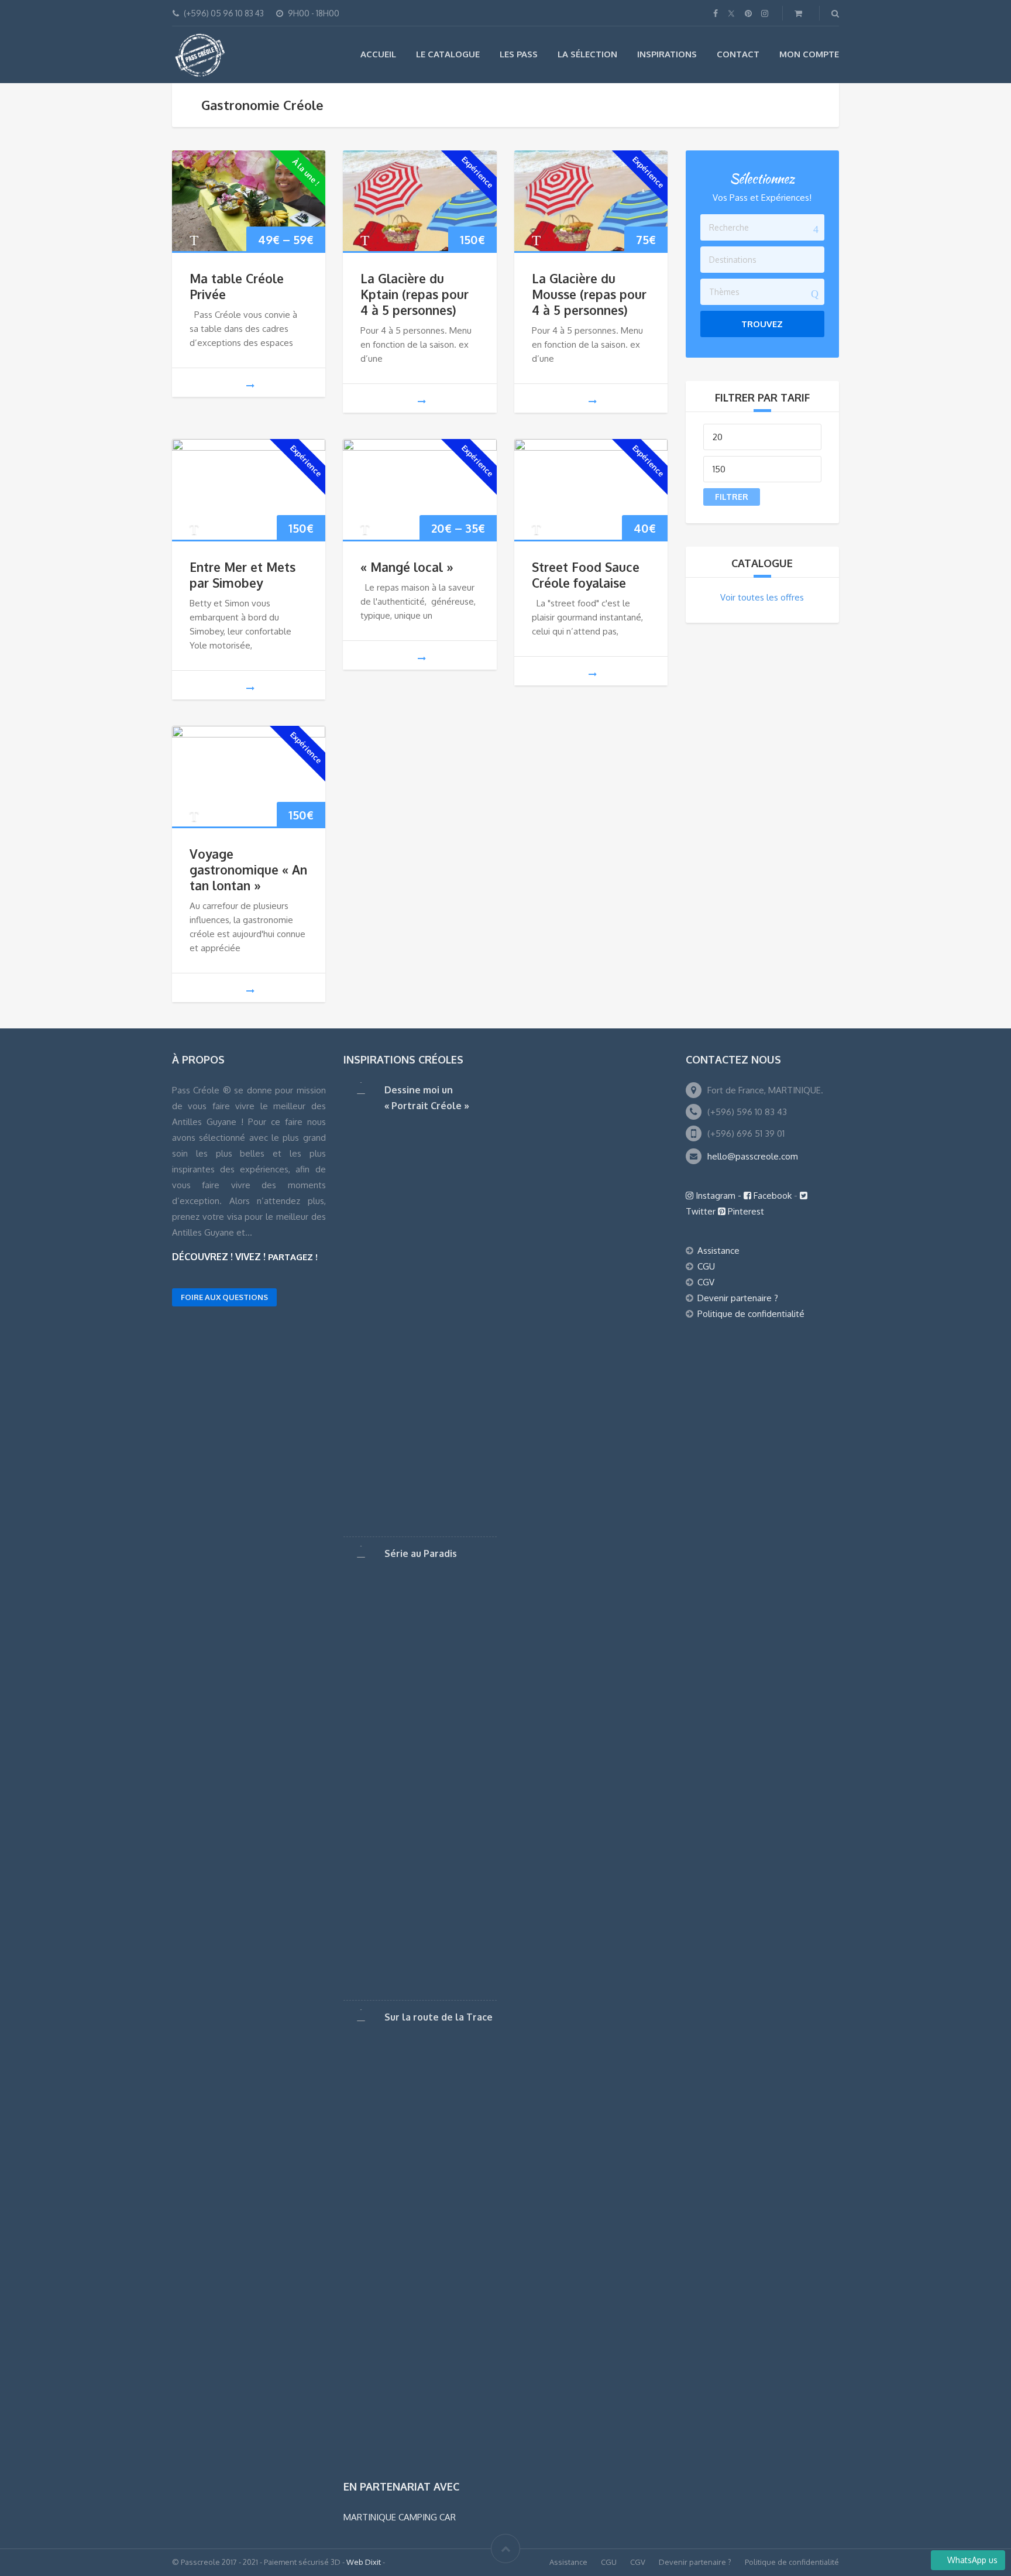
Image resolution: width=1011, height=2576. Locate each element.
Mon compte (809, 54)
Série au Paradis (421, 1553)
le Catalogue (448, 54)
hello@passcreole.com (753, 1156)
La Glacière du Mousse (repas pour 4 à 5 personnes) (589, 294)
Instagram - (718, 1196)
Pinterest (745, 1211)
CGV (706, 1282)
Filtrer (732, 497)
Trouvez (762, 324)
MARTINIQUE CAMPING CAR (400, 2517)
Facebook (773, 1196)
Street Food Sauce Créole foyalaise (586, 575)
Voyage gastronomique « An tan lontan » (248, 869)
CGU (706, 1266)
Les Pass (519, 54)
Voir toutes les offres (762, 597)
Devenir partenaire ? (738, 1298)
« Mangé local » (407, 567)
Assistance (718, 1251)
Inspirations (667, 54)
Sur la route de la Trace (439, 2017)
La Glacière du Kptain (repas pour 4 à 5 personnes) (415, 294)
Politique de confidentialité (751, 1314)
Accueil (378, 54)
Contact (738, 54)
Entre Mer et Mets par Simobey (243, 575)
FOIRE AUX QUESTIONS (224, 1297)
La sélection (587, 54)
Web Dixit (364, 2562)
